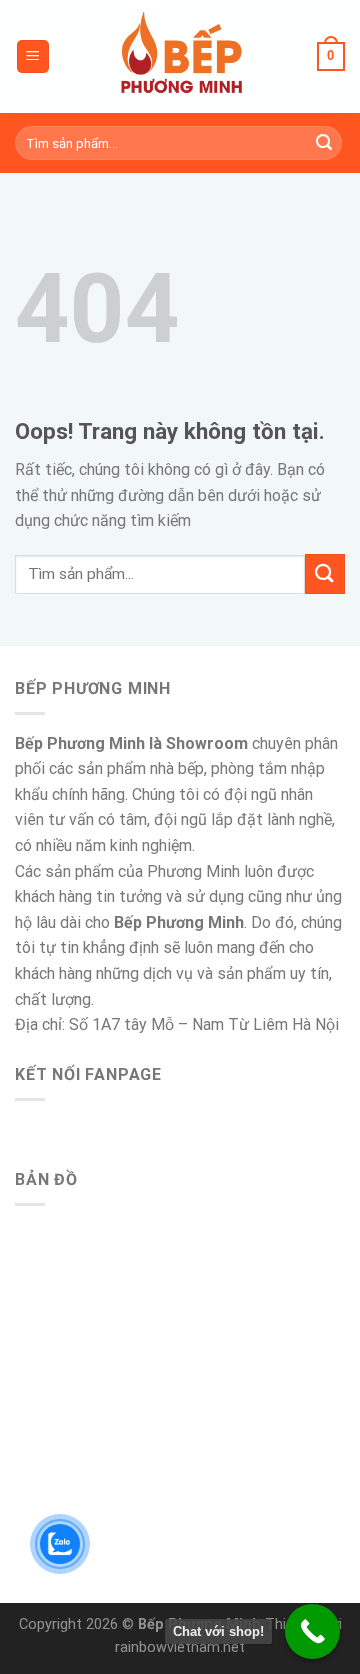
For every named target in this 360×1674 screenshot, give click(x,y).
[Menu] (33, 56)
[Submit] (324, 143)
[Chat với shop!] (312, 1631)
